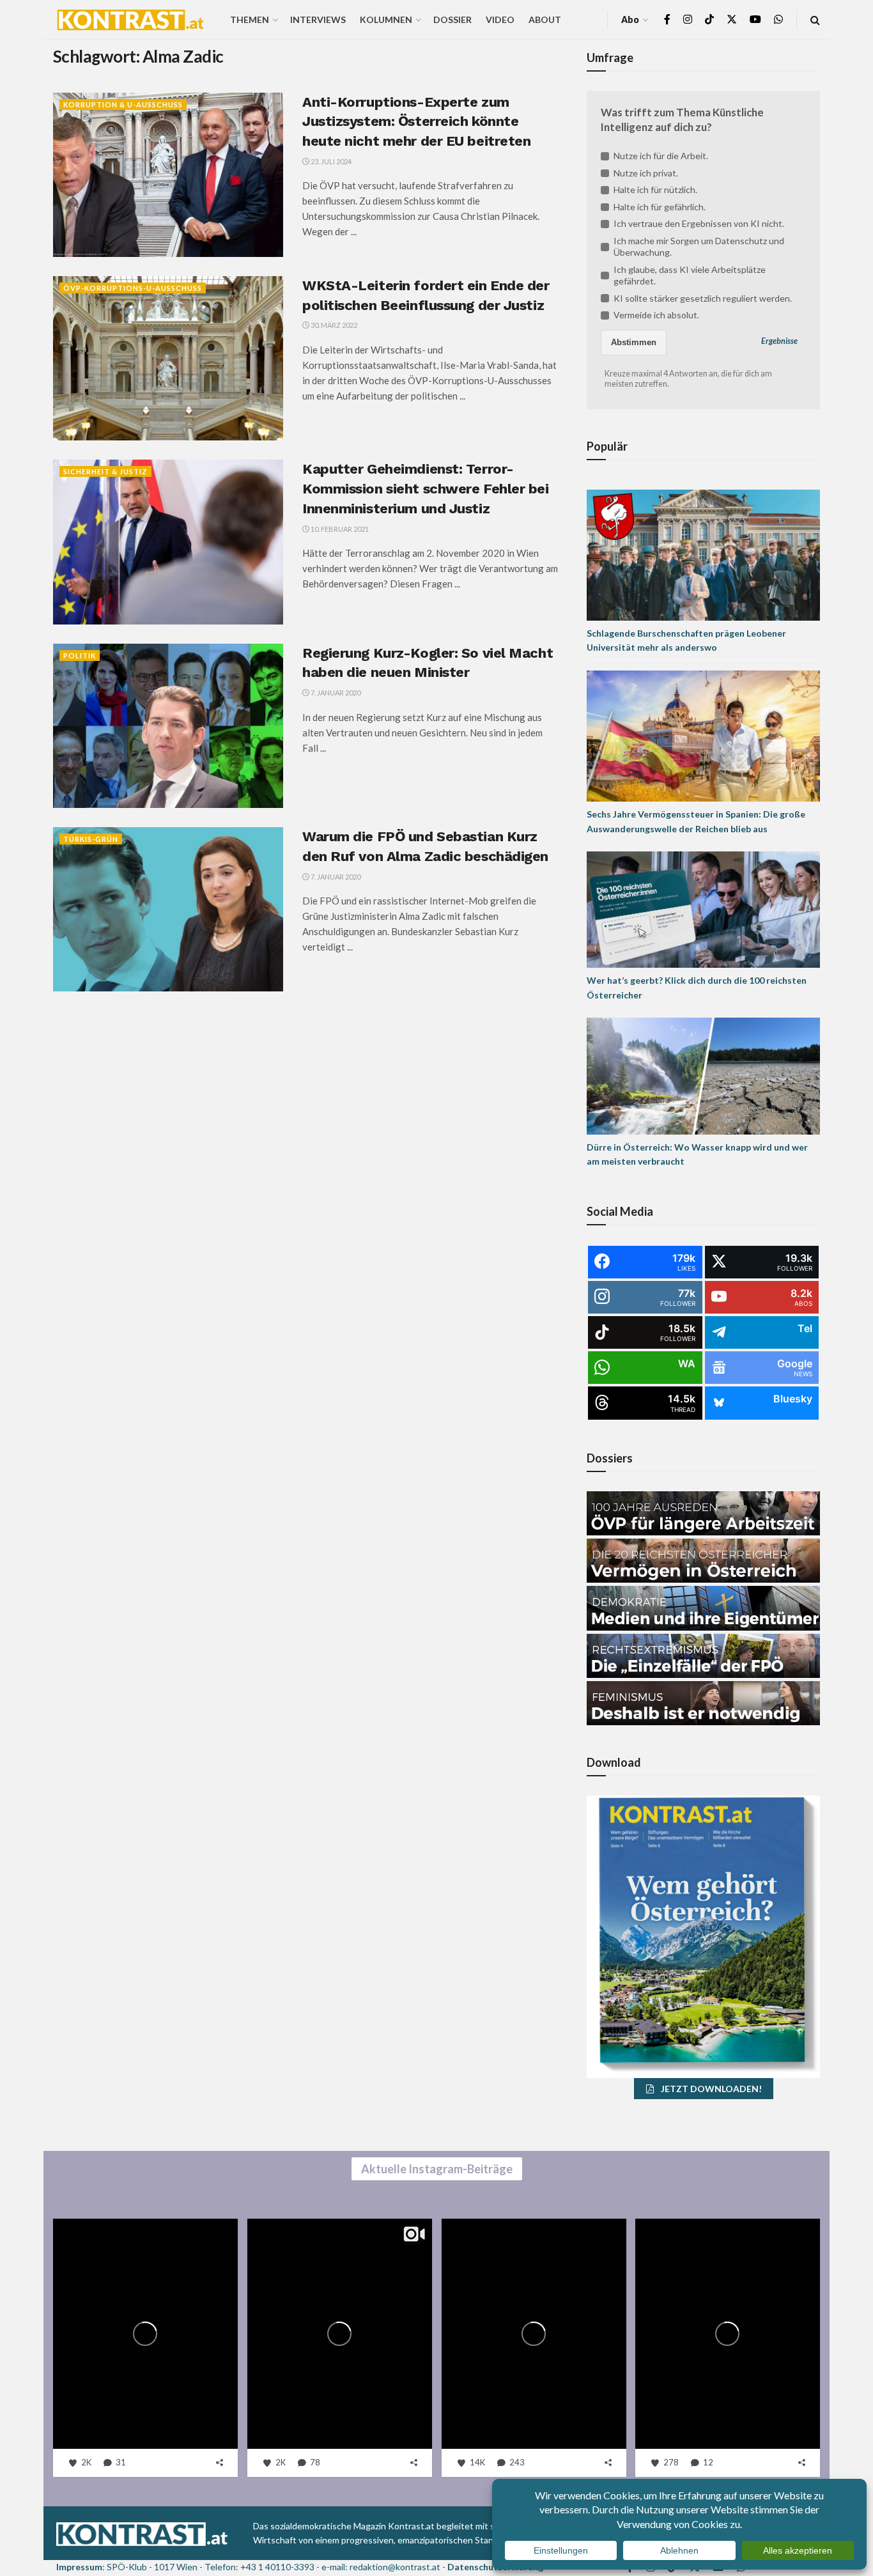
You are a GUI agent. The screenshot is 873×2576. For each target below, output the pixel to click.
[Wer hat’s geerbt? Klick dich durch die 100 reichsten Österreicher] (703, 909)
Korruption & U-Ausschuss (123, 105)
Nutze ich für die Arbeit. (661, 156)
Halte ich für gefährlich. (660, 207)
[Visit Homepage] (130, 20)
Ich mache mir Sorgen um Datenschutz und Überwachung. (699, 246)
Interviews (318, 19)
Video (500, 19)
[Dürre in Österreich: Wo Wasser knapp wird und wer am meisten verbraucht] (703, 1075)
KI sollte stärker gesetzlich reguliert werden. (703, 298)
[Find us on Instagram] (688, 19)
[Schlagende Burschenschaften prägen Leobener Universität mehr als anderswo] (703, 554)
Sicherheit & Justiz (105, 471)
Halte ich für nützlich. (655, 190)
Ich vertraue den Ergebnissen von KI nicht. (699, 223)
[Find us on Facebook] (667, 19)
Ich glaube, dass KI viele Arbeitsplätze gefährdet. (690, 275)
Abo (630, 19)
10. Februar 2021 (339, 529)
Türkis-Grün (91, 839)
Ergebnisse (779, 341)
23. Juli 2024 (330, 161)
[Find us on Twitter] (732, 19)
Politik (80, 656)
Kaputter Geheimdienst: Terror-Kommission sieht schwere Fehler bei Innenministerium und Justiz (426, 489)
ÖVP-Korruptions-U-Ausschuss (133, 288)
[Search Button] (815, 19)
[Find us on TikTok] (709, 20)
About (545, 19)
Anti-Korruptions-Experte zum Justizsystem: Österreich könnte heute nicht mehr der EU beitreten (416, 122)
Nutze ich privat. (646, 173)
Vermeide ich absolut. (656, 315)
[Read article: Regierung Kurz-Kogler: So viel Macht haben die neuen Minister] (168, 726)
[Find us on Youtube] (755, 19)
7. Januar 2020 (335, 693)
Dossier (452, 19)
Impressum (79, 2567)
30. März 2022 (333, 325)
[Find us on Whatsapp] (778, 19)
